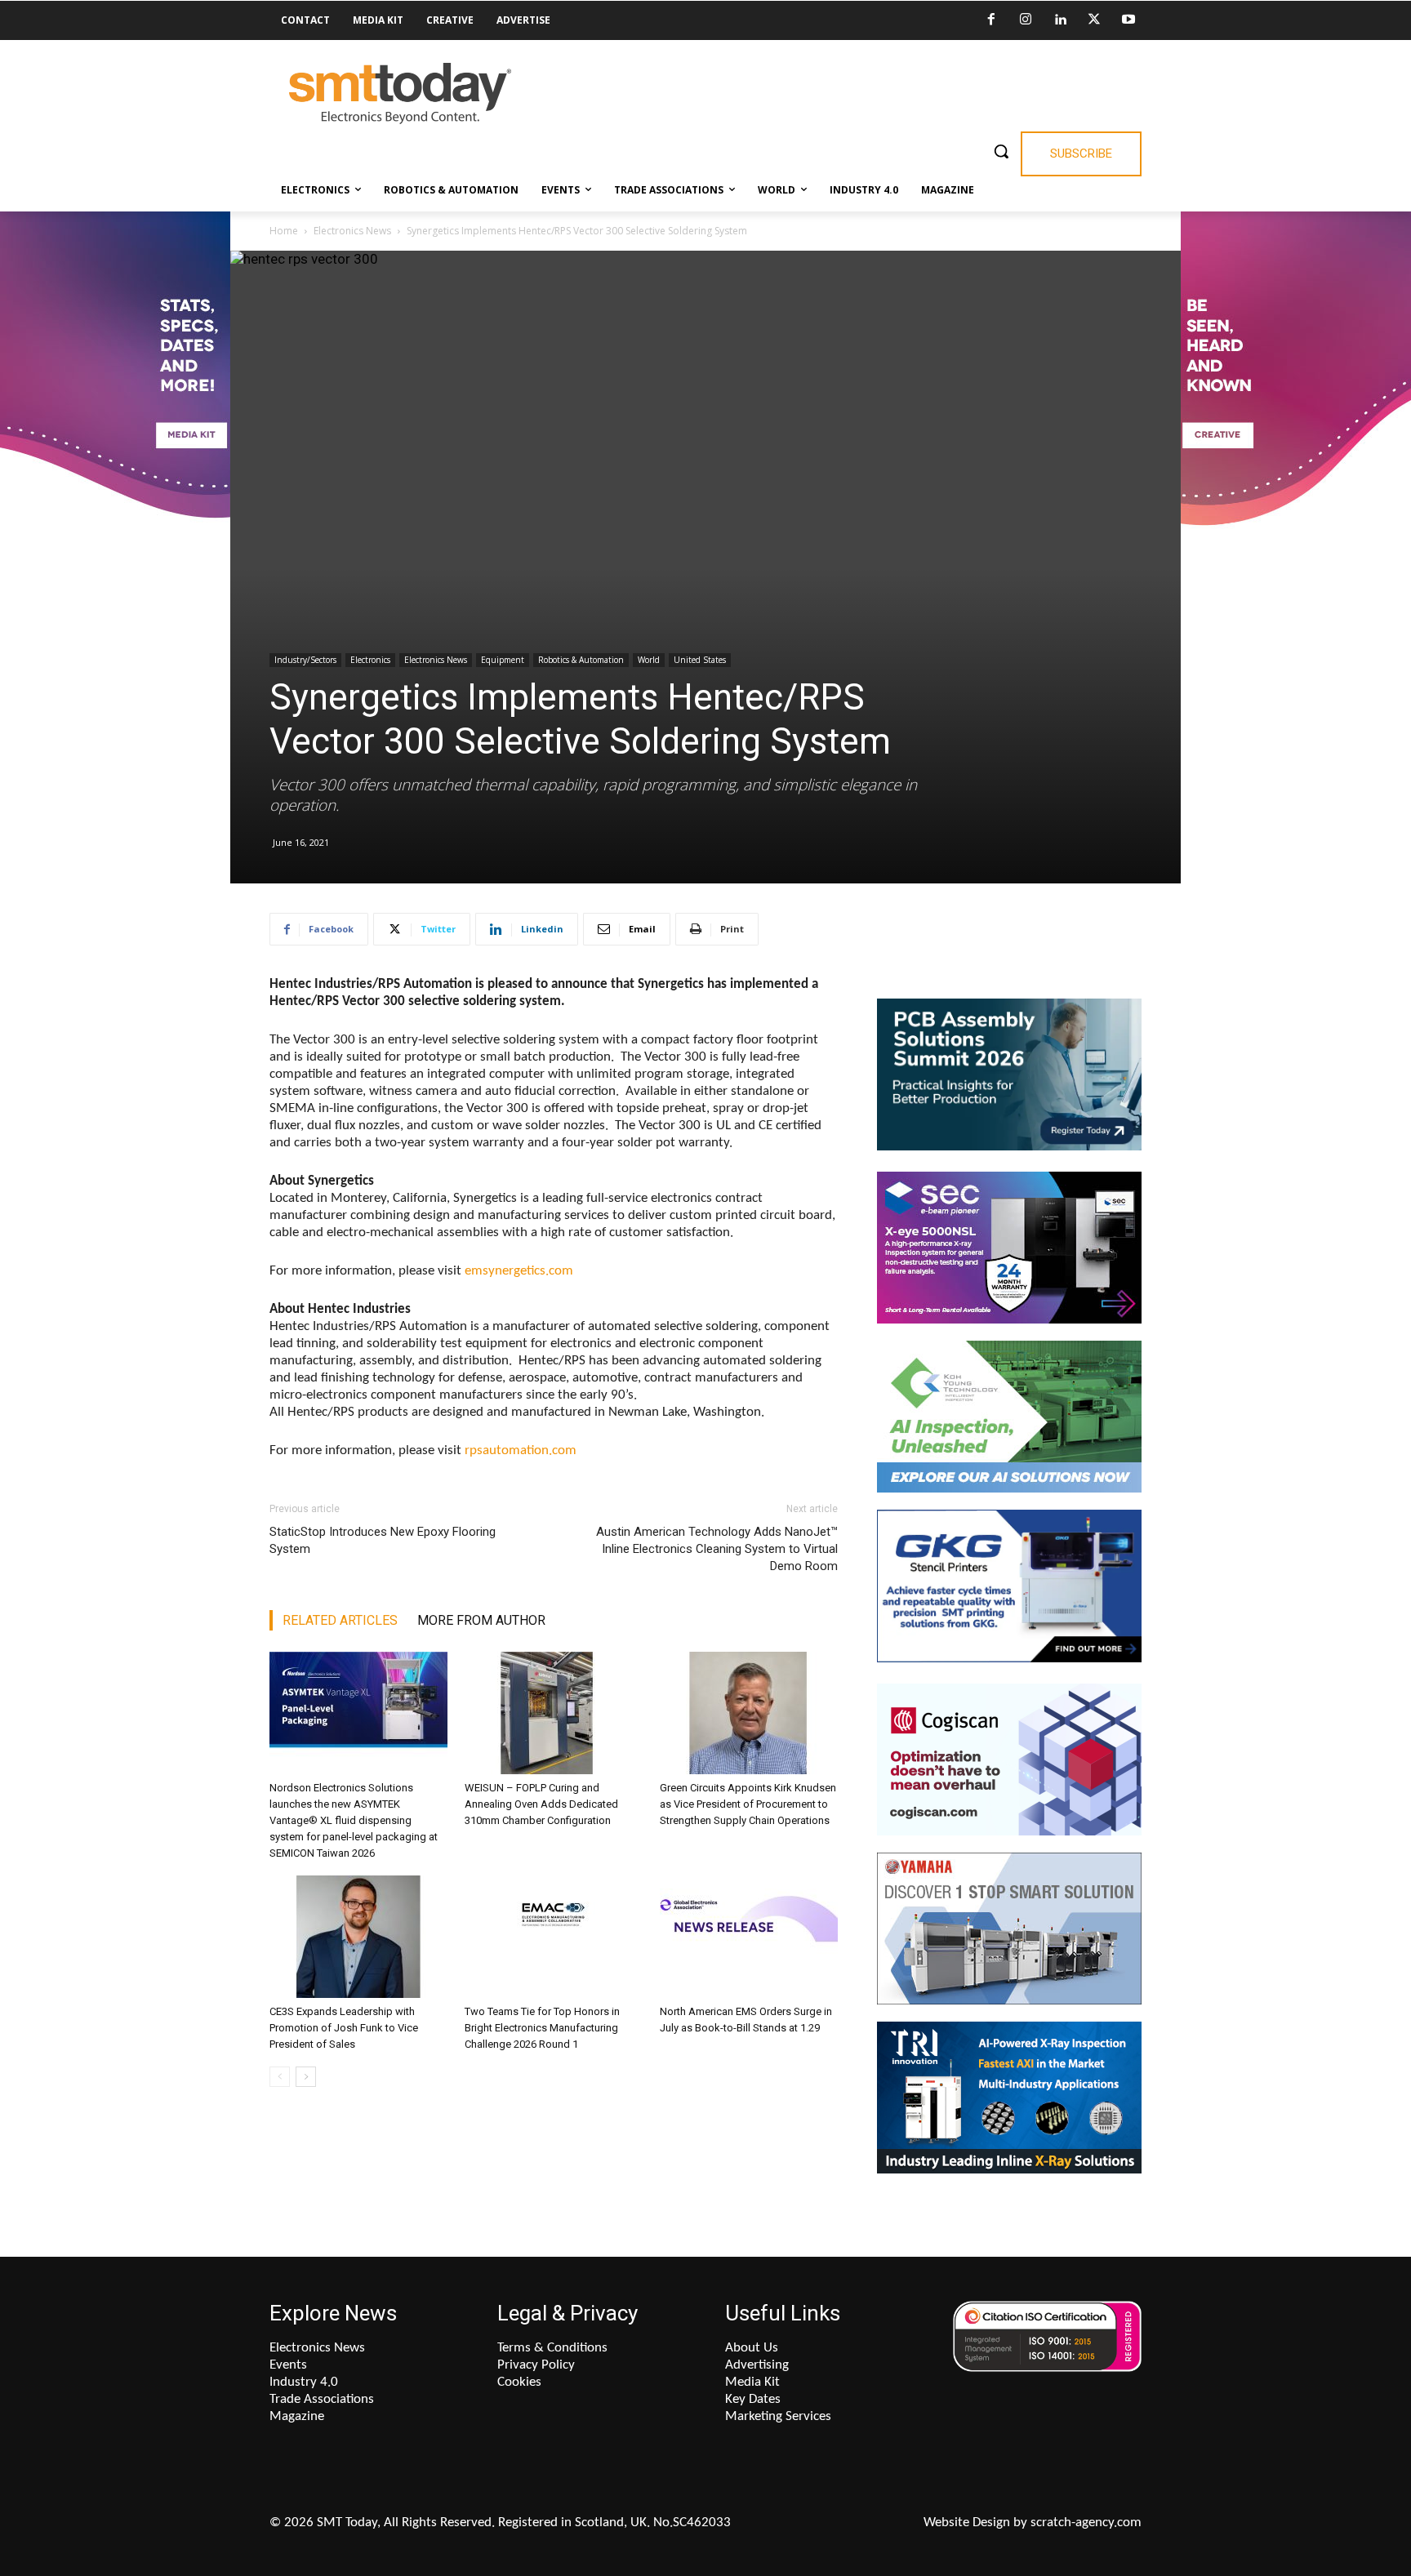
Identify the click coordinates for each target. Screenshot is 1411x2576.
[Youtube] (1128, 20)
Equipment (503, 660)
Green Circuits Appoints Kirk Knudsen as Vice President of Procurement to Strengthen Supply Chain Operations (748, 1804)
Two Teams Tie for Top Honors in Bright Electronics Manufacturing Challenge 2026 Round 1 (542, 2028)
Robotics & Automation (581, 660)
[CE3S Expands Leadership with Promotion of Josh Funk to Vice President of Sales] (358, 1937)
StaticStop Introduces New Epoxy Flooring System (383, 1540)
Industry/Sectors (305, 660)
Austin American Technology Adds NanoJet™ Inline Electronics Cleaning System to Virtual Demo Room (717, 1549)
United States (700, 660)
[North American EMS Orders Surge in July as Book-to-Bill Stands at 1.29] (749, 1937)
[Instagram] (1026, 20)
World (649, 660)
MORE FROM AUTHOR (481, 1620)
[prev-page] (280, 2077)
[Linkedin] (1060, 20)
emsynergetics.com (519, 1271)
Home (284, 231)
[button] (1001, 151)
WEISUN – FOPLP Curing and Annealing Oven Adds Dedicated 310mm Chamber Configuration (541, 1804)
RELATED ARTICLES (340, 1620)
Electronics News (352, 231)
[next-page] (306, 2077)
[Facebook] (991, 20)
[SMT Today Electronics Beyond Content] (400, 93)
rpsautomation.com (521, 1450)
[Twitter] (1094, 20)
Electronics (370, 660)
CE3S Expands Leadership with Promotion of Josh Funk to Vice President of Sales (344, 2028)
